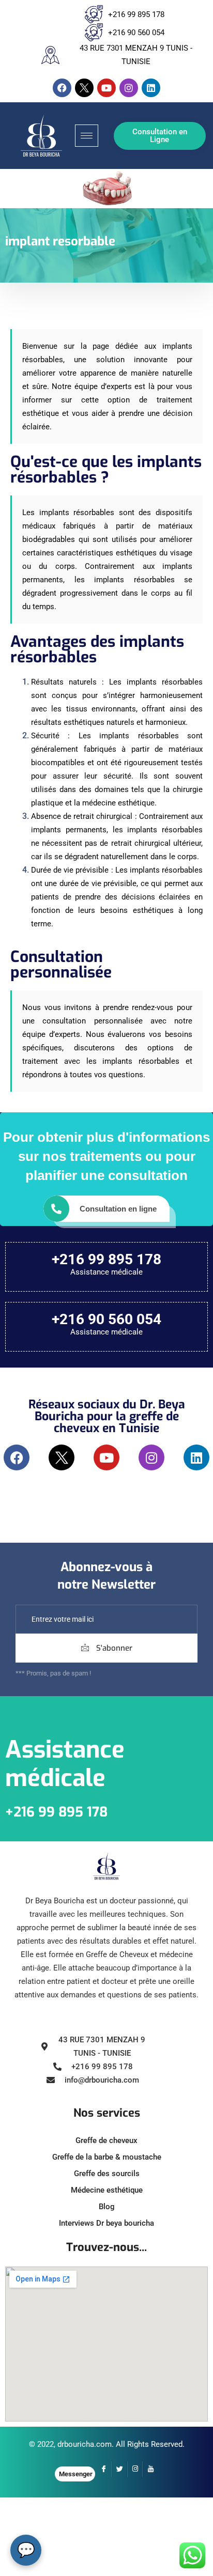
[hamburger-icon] (87, 136)
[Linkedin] (151, 88)
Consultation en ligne (118, 1209)
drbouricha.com (85, 2444)
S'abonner (113, 1648)
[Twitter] (119, 2469)
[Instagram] (129, 88)
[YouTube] (150, 2469)
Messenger (76, 2474)
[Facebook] (62, 88)
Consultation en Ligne (160, 136)
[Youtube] (106, 88)
